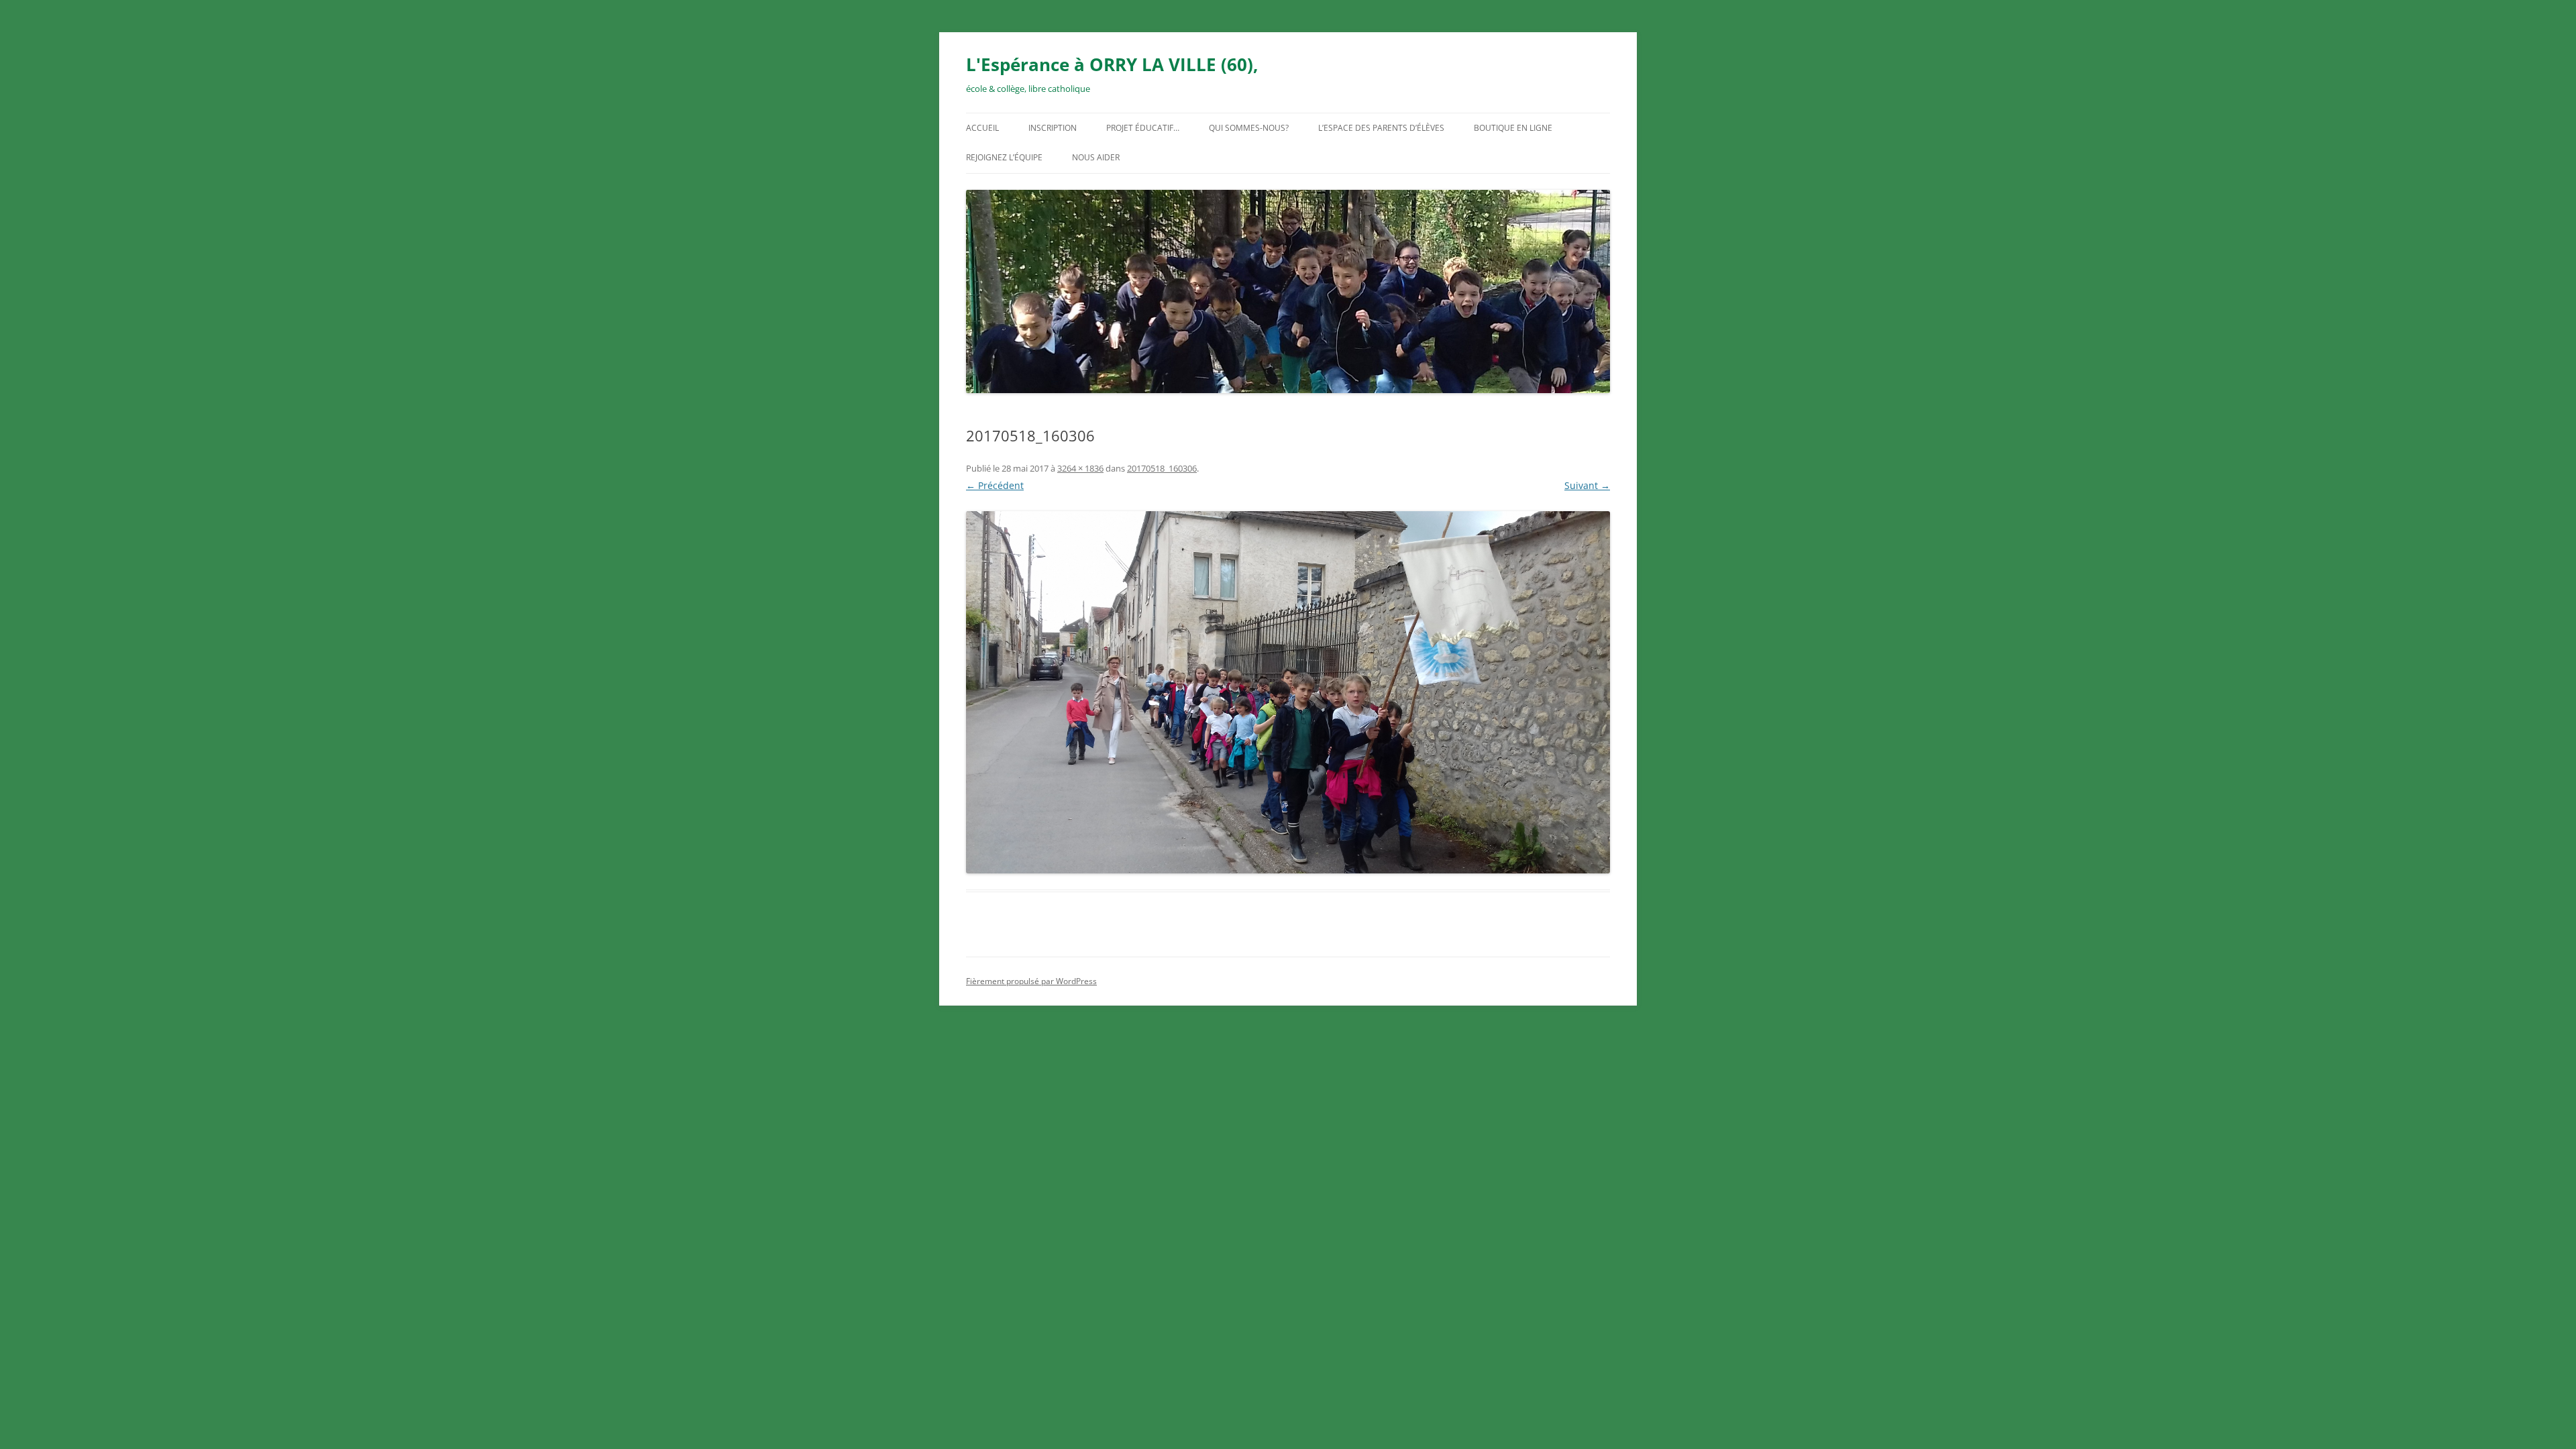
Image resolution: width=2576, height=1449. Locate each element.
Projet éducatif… (1143, 128)
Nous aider (1096, 157)
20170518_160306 (1162, 468)
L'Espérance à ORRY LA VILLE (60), (1112, 64)
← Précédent (995, 485)
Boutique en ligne (1513, 128)
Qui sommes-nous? (1249, 128)
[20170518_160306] (1288, 692)
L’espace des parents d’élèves (1381, 128)
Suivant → (1587, 485)
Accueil (982, 128)
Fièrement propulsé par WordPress (1031, 981)
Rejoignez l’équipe (1004, 157)
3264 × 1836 (1080, 468)
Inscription (1053, 128)
